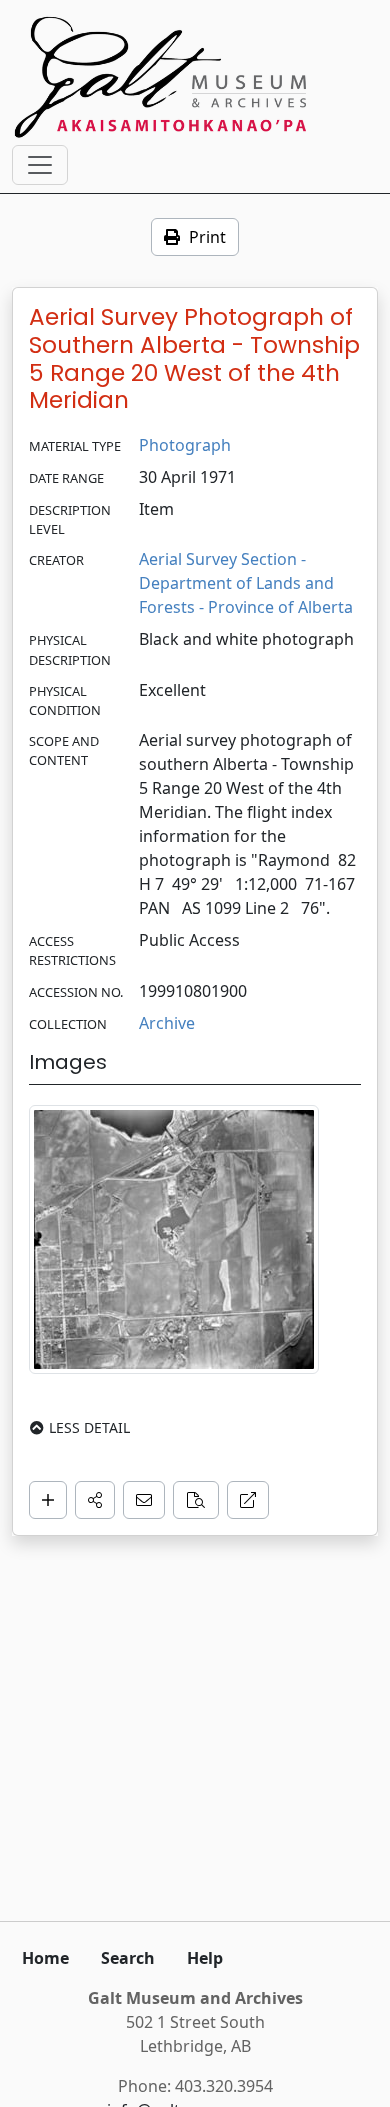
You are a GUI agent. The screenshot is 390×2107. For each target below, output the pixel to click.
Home (45, 1958)
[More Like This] (196, 1500)
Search (128, 1958)
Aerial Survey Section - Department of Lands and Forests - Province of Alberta (246, 583)
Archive (167, 1023)
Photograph (185, 445)
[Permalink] (248, 1500)
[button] (95, 1500)
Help (205, 1958)
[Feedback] (144, 1500)
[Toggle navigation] (40, 165)
